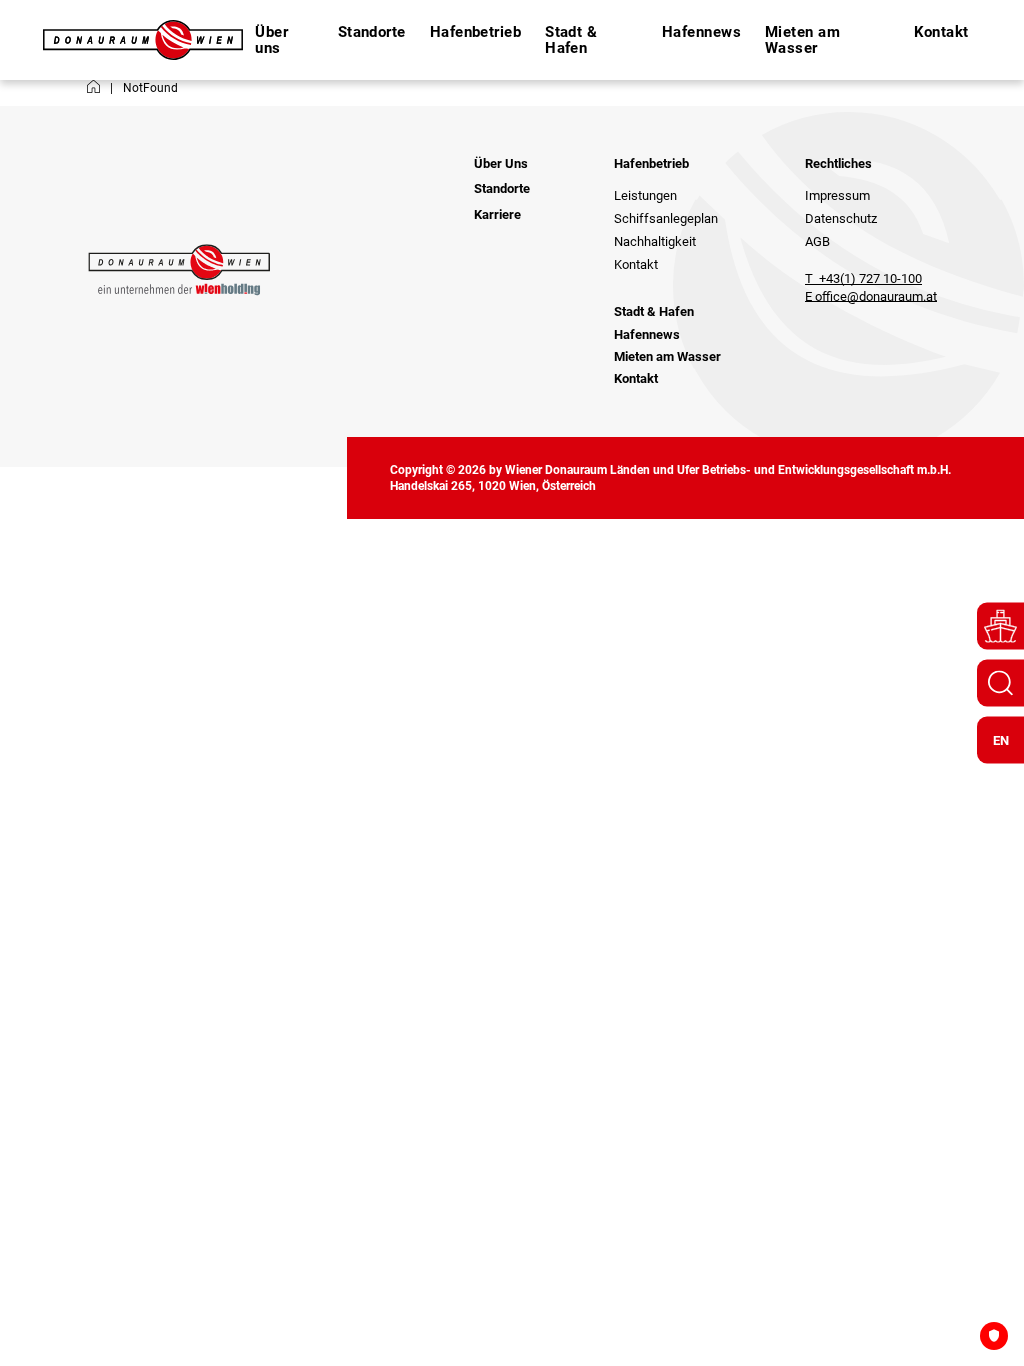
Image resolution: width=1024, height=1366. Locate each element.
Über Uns (501, 163)
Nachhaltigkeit (655, 241)
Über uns (271, 40)
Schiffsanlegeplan (666, 218)
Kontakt (941, 32)
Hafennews (701, 32)
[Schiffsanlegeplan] (1000, 626)
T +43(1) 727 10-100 (863, 278)
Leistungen (645, 195)
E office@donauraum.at (871, 296)
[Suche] (1000, 683)
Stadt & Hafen (571, 40)
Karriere (497, 214)
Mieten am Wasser (802, 40)
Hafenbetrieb (651, 163)
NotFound (150, 88)
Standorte (372, 32)
